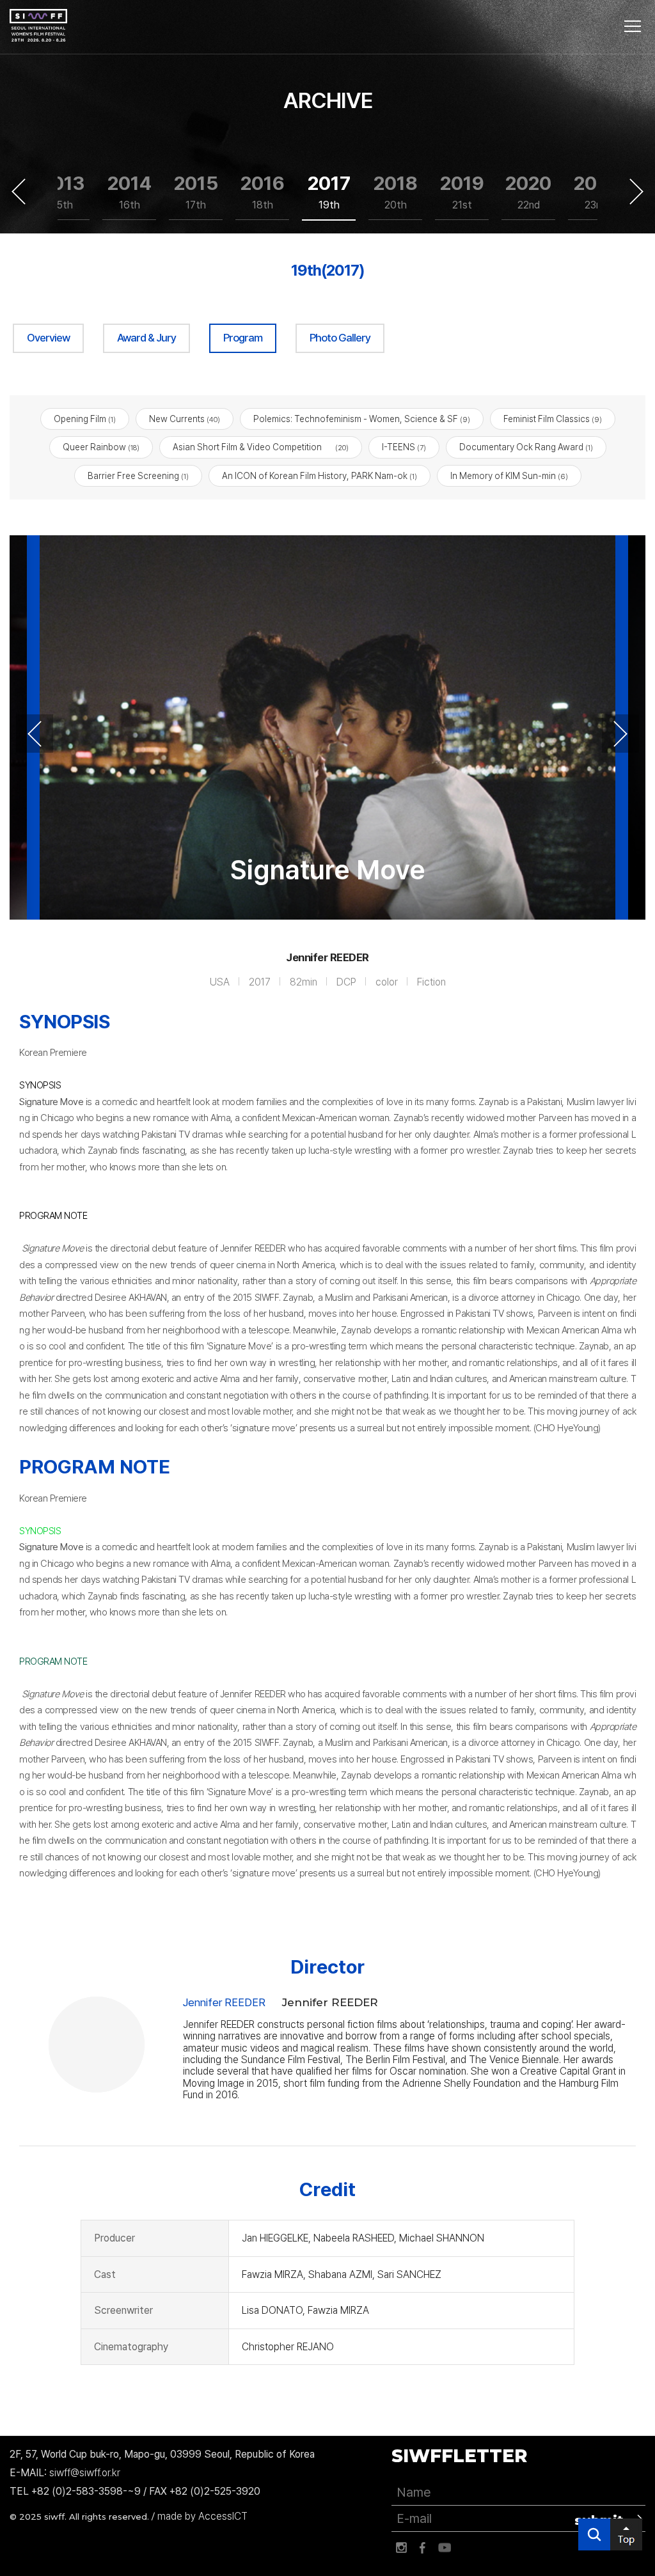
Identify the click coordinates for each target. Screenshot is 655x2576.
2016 (263, 191)
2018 (396, 191)
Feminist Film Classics (553, 419)
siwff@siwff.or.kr (85, 2473)
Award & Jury (146, 338)
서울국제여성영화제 (38, 26)
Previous (19, 191)
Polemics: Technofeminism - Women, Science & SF (362, 419)
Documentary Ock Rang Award (526, 447)
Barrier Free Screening (138, 476)
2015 (196, 191)
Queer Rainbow (101, 447)
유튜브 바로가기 (445, 2548)
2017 (329, 191)
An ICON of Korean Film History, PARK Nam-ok (320, 476)
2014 (130, 191)
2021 (595, 191)
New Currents (185, 419)
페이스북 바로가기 (423, 2548)
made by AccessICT (202, 2516)
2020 (528, 191)
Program (243, 338)
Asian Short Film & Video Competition (261, 447)
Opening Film (85, 419)
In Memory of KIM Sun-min (509, 476)
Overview (48, 338)
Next (636, 191)
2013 (63, 191)
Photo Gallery (340, 338)
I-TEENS (404, 447)
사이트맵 (633, 26)
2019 (462, 191)
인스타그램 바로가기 (401, 2548)
